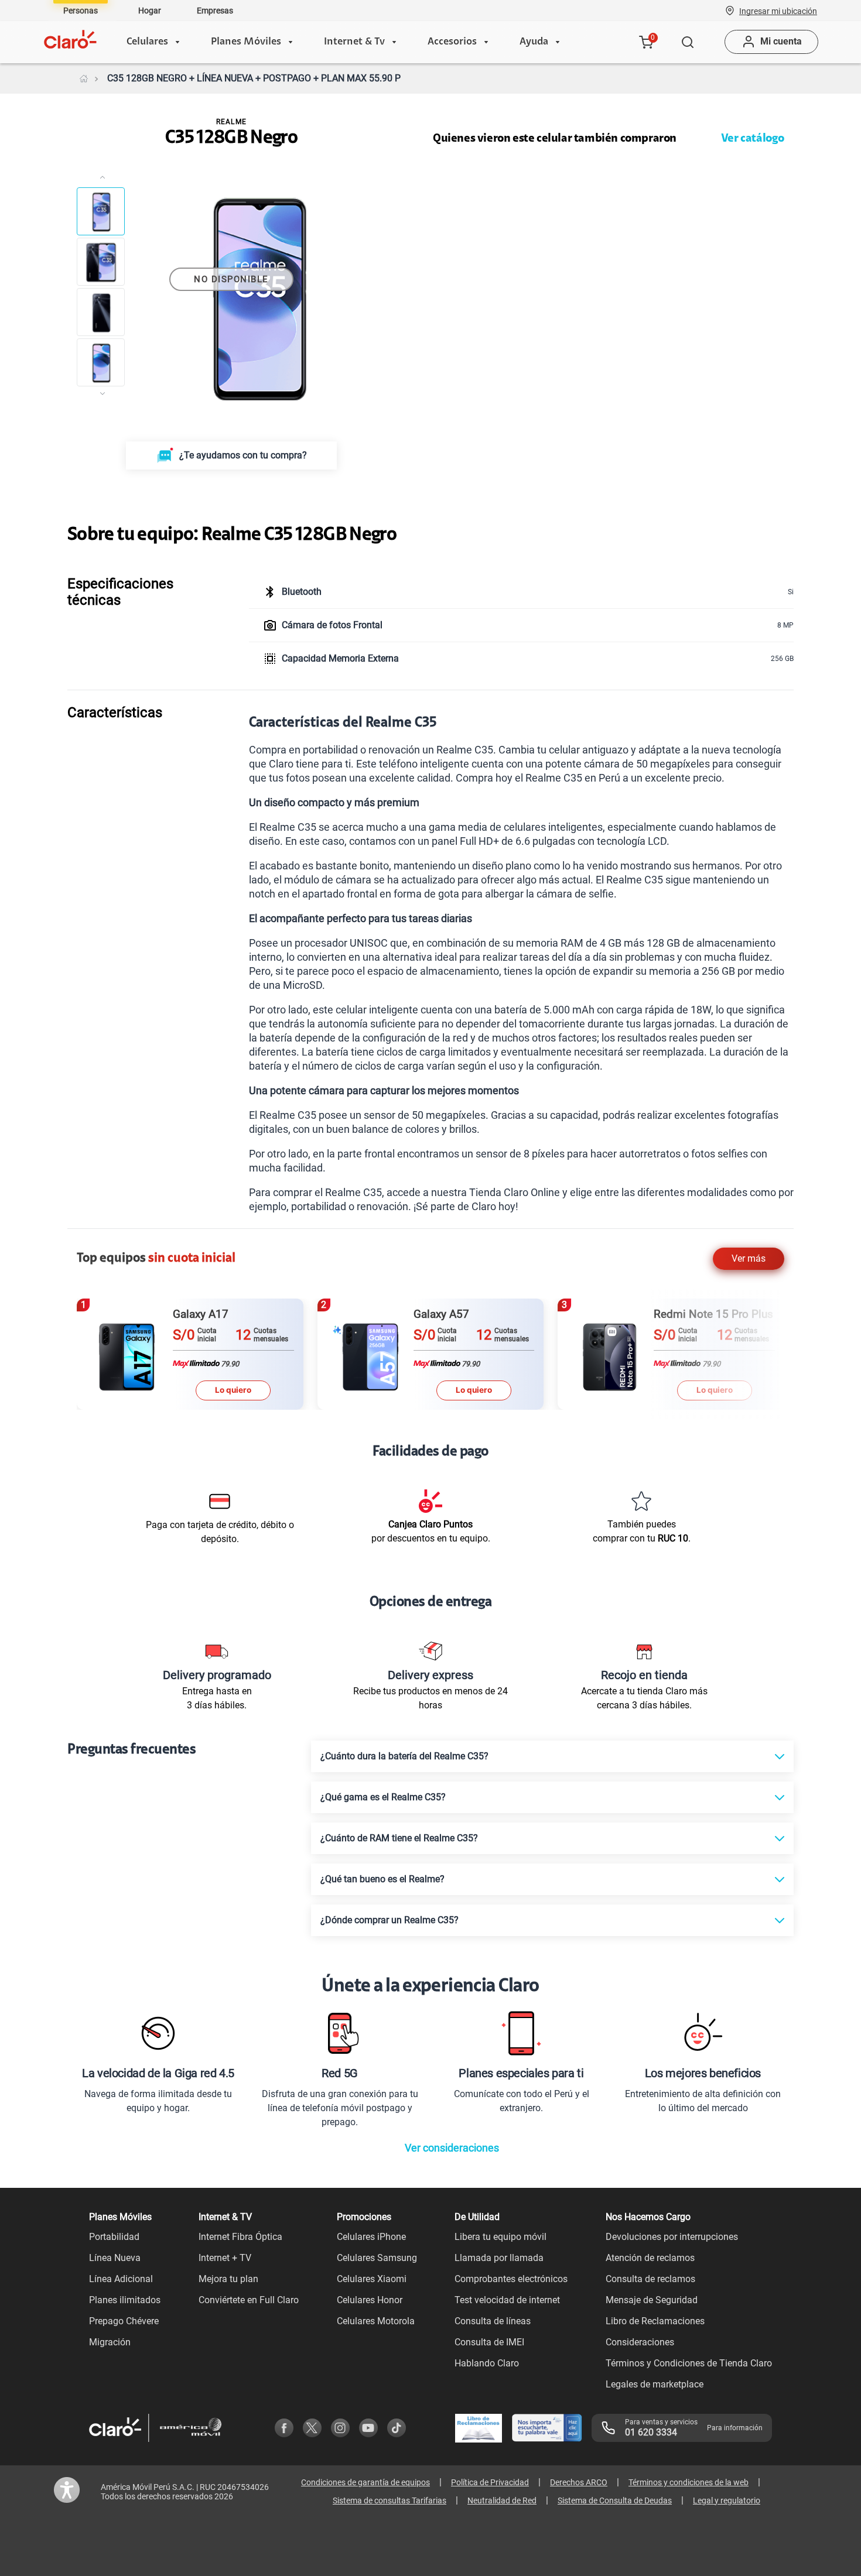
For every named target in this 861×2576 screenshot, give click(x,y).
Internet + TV (225, 2258)
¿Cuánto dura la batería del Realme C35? (404, 1756)
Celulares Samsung (377, 2258)
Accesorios (452, 42)
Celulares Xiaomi (372, 2279)
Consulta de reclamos (650, 2279)
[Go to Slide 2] (101, 262)
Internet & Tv (354, 42)
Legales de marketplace (655, 2384)
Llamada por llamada (499, 2258)
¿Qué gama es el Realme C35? (383, 1797)
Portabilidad (114, 2237)
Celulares (147, 42)
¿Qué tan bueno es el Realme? (382, 1879)
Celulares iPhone (371, 2237)
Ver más (749, 1258)
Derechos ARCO (579, 2482)
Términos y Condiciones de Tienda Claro (689, 2363)
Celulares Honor (370, 2300)
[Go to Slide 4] (101, 362)
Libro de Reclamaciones (655, 2321)
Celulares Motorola (376, 2321)
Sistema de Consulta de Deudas (615, 2500)
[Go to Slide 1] (101, 211)
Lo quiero (233, 1390)
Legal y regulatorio (727, 2500)
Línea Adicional (121, 2279)
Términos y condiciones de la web (689, 2482)
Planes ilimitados (125, 2300)
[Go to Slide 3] (101, 312)
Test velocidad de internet (507, 2300)
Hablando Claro (487, 2363)
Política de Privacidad (490, 2482)
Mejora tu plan (228, 2279)
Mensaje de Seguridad (652, 2300)
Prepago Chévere (124, 2321)
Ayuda (534, 42)
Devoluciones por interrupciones (672, 2237)
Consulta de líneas (493, 2321)
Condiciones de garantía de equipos (365, 2482)
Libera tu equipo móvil (500, 2237)
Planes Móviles (246, 42)
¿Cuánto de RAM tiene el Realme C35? (399, 1838)
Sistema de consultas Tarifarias (389, 2500)
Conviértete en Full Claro (249, 2300)
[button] (778, 11)
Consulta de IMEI (489, 2342)
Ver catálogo (753, 139)
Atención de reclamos (650, 2258)
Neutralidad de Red (502, 2500)
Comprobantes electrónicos (511, 2279)
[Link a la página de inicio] (84, 78)
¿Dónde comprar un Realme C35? (389, 1920)
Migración (110, 2342)
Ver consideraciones (452, 2148)
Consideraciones (640, 2342)
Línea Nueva (115, 2258)
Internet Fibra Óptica (240, 2237)
